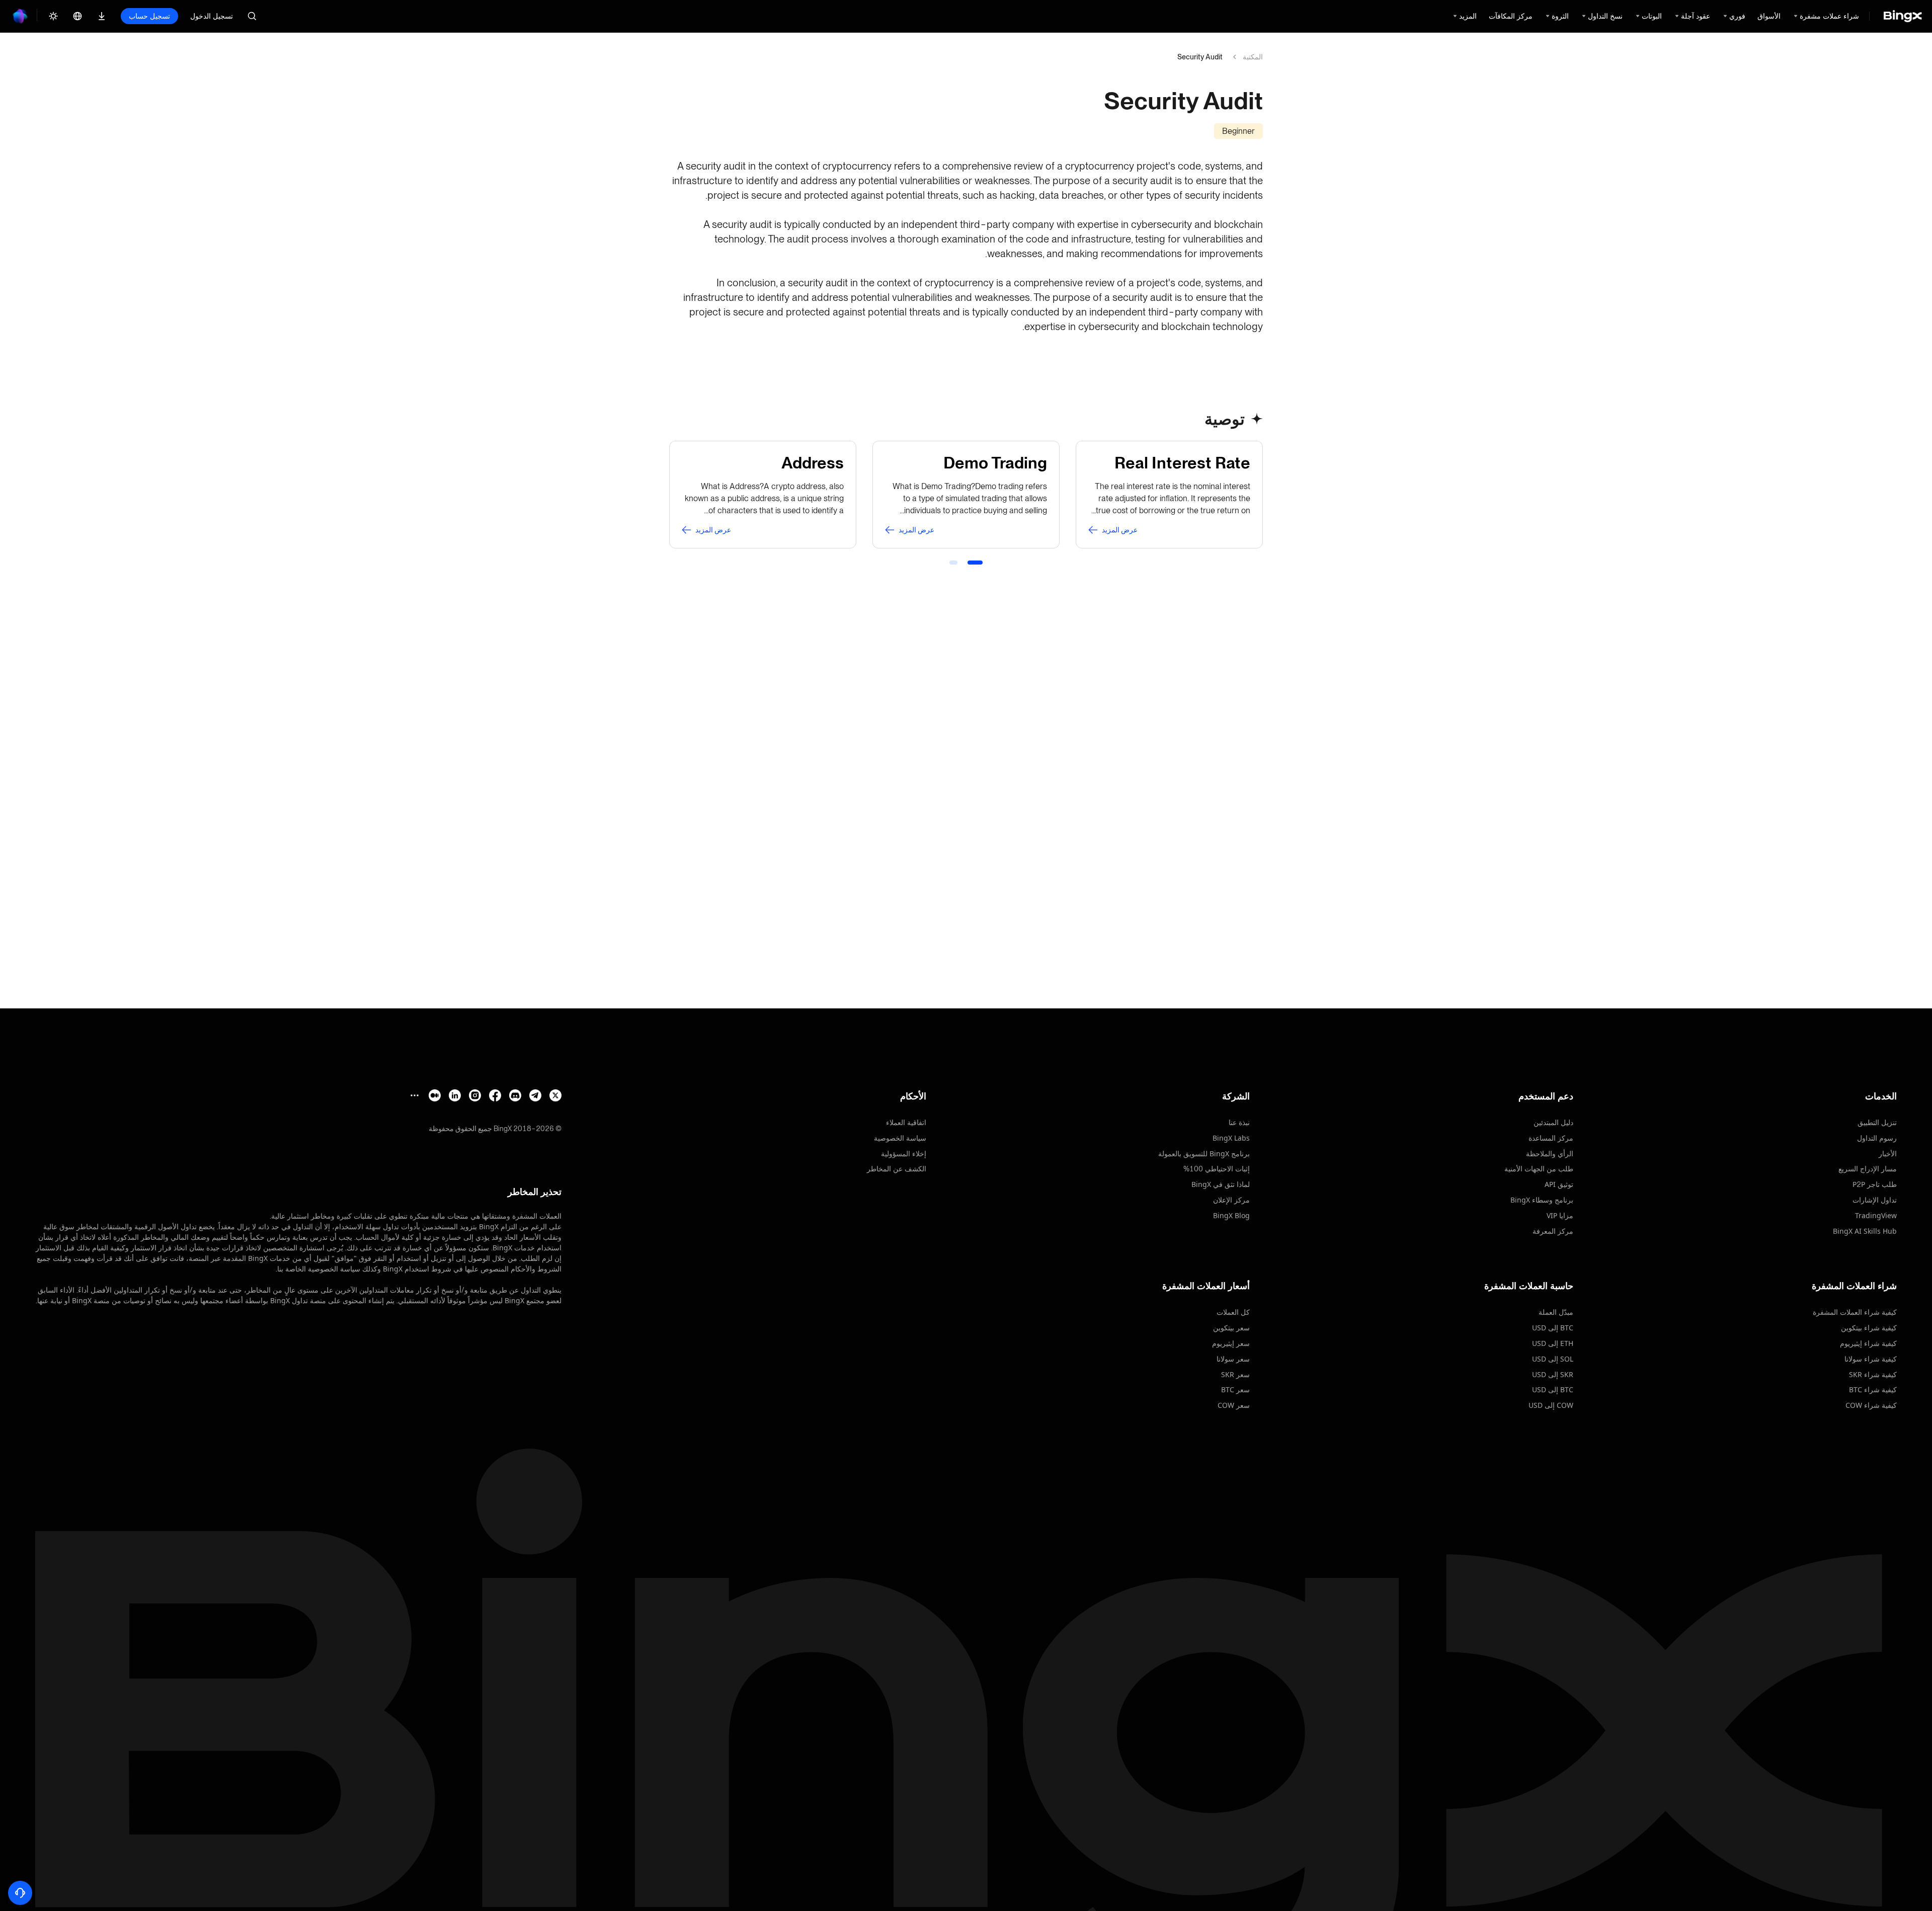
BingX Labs (1231, 1138)
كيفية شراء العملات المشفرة (1855, 1312)
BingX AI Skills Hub (1865, 1231)
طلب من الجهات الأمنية (1539, 1169)
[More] (415, 1095)
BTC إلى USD (1553, 1328)
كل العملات (1233, 1312)
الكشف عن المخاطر (897, 1169)
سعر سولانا (1233, 1359)
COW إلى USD (1551, 1405)
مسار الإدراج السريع (1868, 1169)
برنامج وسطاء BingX (1542, 1200)
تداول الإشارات (1875, 1200)
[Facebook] (495, 1095)
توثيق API (1559, 1184)
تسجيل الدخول (212, 16)
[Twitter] (555, 1095)
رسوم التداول (1877, 1138)
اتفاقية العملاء (906, 1122)
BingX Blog (1231, 1215)
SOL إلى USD (1553, 1359)
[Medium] (435, 1095)
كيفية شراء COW (1871, 1405)
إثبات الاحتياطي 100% (1217, 1169)
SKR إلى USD (1553, 1374)
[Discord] (515, 1095)
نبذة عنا (1239, 1122)
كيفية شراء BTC (1873, 1389)
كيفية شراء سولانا (1871, 1359)
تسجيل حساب (149, 16)
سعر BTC (1235, 1389)
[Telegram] (535, 1095)
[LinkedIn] (455, 1095)
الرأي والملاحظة (1550, 1153)
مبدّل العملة (1556, 1312)
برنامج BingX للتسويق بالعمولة (1204, 1153)
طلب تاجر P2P (1875, 1184)
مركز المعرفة (1553, 1231)
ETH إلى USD (1553, 1343)
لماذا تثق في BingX (1221, 1184)
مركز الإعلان (1231, 1200)
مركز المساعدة (1551, 1138)
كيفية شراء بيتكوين (1869, 1328)
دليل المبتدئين (1553, 1122)
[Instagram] (475, 1095)
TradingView (1876, 1215)
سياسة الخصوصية (900, 1138)
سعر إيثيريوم (1231, 1343)
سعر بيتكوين (1231, 1328)
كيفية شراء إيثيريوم (1868, 1343)
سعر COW (1234, 1405)
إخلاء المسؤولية (904, 1153)
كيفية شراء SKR (1873, 1374)
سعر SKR (1235, 1374)
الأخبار (1888, 1153)
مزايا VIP (1560, 1215)
